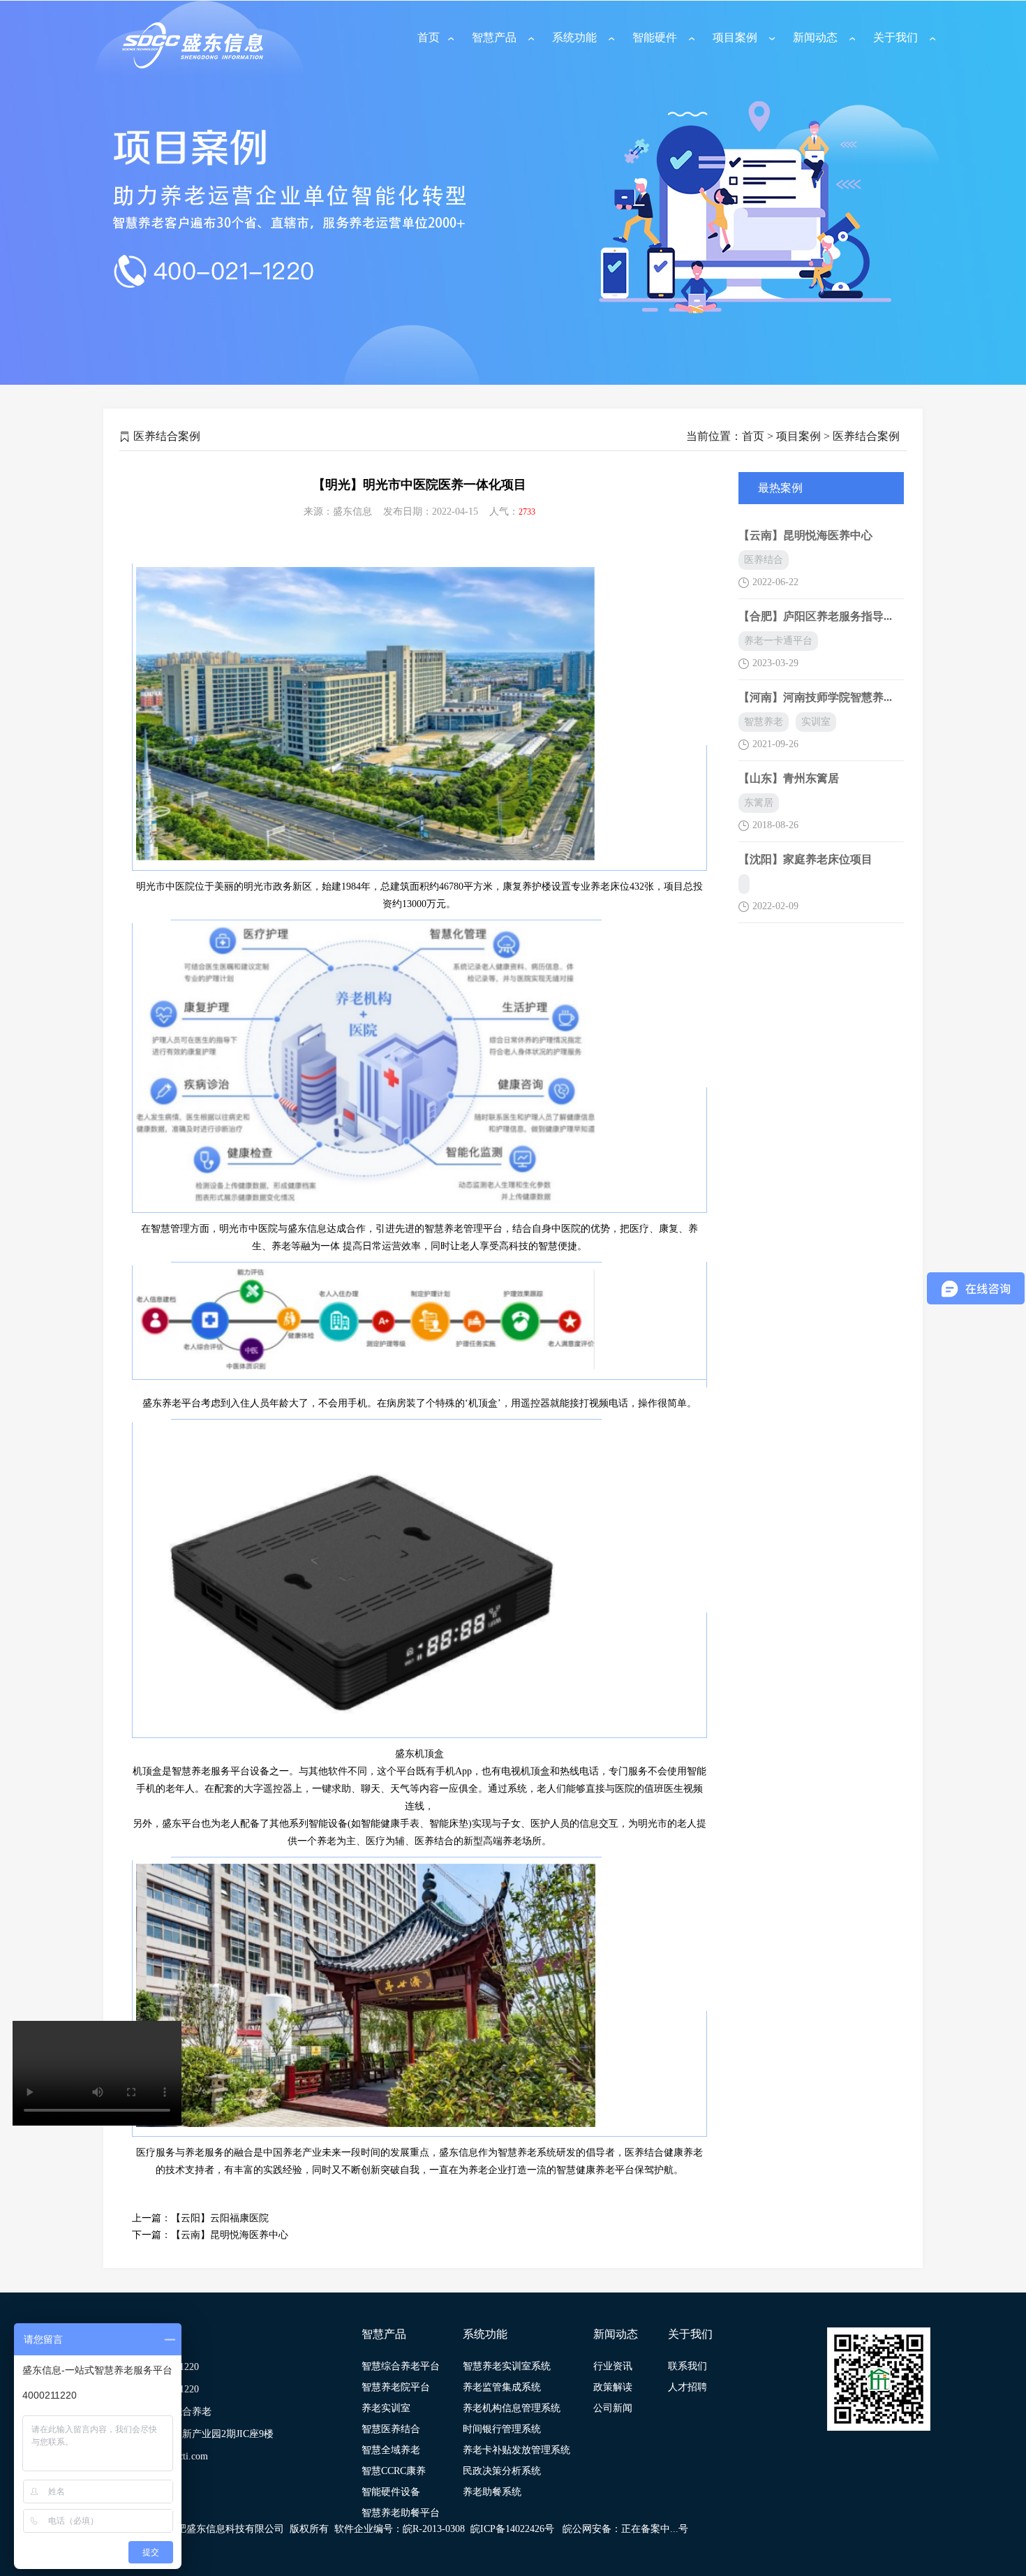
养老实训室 (386, 2408)
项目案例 (735, 37)
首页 (429, 37)
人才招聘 (687, 2387)
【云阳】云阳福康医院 (220, 2218)
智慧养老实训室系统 (507, 2366)
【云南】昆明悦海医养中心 (230, 2235)
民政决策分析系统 (502, 2471)
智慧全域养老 (391, 2450)
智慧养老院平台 (396, 2387)
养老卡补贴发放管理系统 (516, 2450)
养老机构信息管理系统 (512, 2408)
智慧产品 (494, 37)
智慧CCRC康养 (394, 2471)
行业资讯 (613, 2366)
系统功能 (574, 37)
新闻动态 (815, 37)
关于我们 (895, 37)
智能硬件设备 (391, 2492)
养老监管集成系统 (502, 2387)
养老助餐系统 (492, 2492)
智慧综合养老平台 (401, 2366)
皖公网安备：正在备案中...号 (625, 2529)
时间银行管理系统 (502, 2429)
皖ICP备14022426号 (512, 2529)
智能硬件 (655, 37)
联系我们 (687, 2366)
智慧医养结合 (391, 2429)
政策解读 (613, 2387)
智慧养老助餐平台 (401, 2513)
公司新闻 (613, 2408)
